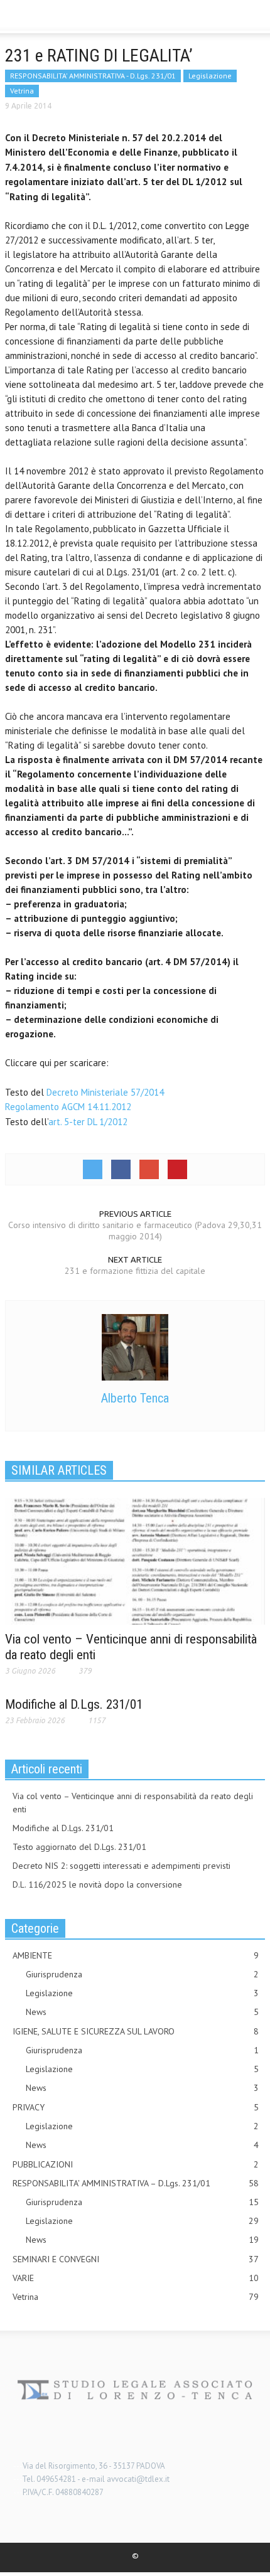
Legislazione (210, 76)
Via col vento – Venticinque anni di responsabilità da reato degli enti (133, 1803)
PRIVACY (136, 2107)
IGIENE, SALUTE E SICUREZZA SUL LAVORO (136, 2031)
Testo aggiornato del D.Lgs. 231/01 (79, 1847)
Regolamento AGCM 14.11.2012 (68, 1107)
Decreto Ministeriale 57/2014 (105, 1092)
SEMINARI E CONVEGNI (136, 2259)
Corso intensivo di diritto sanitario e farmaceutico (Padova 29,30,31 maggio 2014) (135, 1231)
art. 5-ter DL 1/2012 (88, 1122)
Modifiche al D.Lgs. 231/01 (74, 1704)
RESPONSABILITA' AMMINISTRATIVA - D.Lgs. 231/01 (93, 76)
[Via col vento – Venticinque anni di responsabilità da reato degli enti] (135, 1560)
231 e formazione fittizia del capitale (135, 1271)
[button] (48, 18)
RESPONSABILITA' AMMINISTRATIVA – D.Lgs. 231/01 (136, 2183)
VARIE (136, 2278)
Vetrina (22, 91)
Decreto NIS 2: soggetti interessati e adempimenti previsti (121, 1866)
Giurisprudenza (142, 1974)
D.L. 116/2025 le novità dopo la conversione (97, 1884)
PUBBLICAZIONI (136, 2164)
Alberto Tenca (135, 1398)
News (142, 2012)
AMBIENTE (136, 1955)
